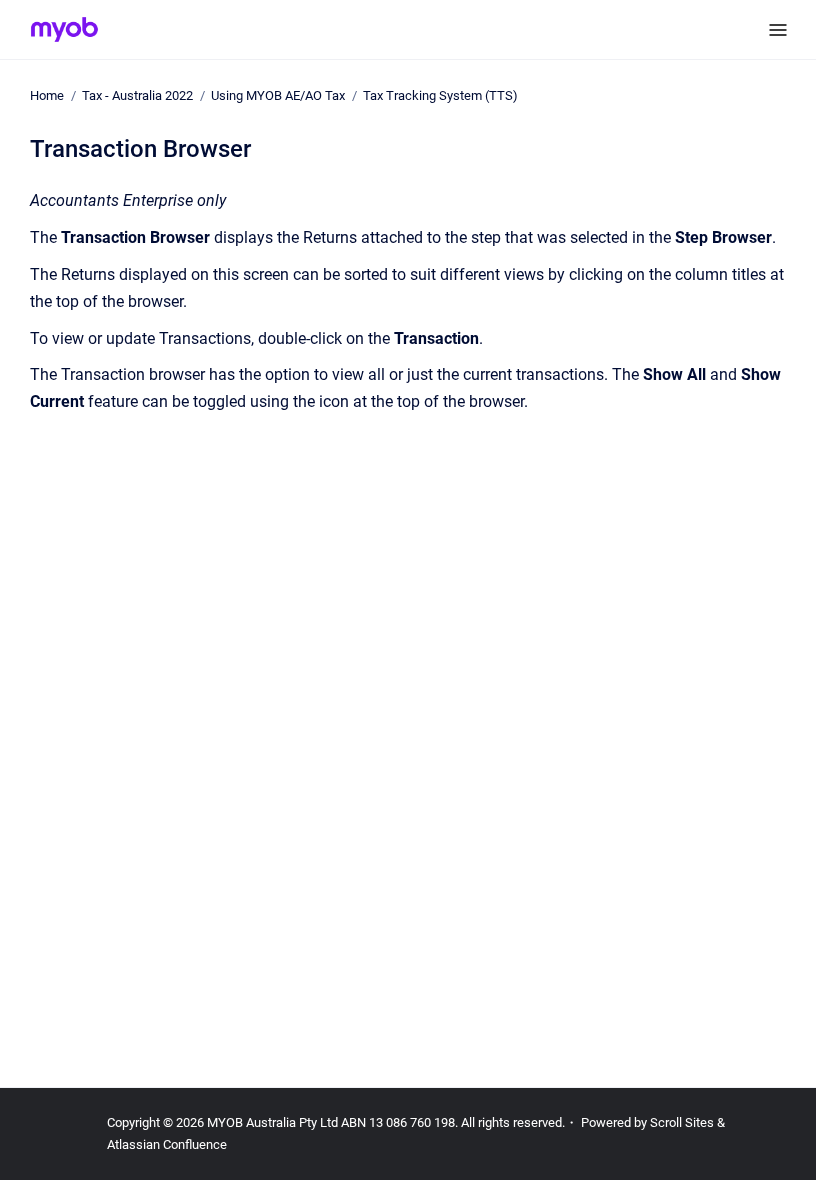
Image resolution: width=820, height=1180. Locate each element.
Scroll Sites (682, 1122)
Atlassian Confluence (167, 1144)
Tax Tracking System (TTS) (440, 95)
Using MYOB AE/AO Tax (278, 95)
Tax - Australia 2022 (137, 95)
